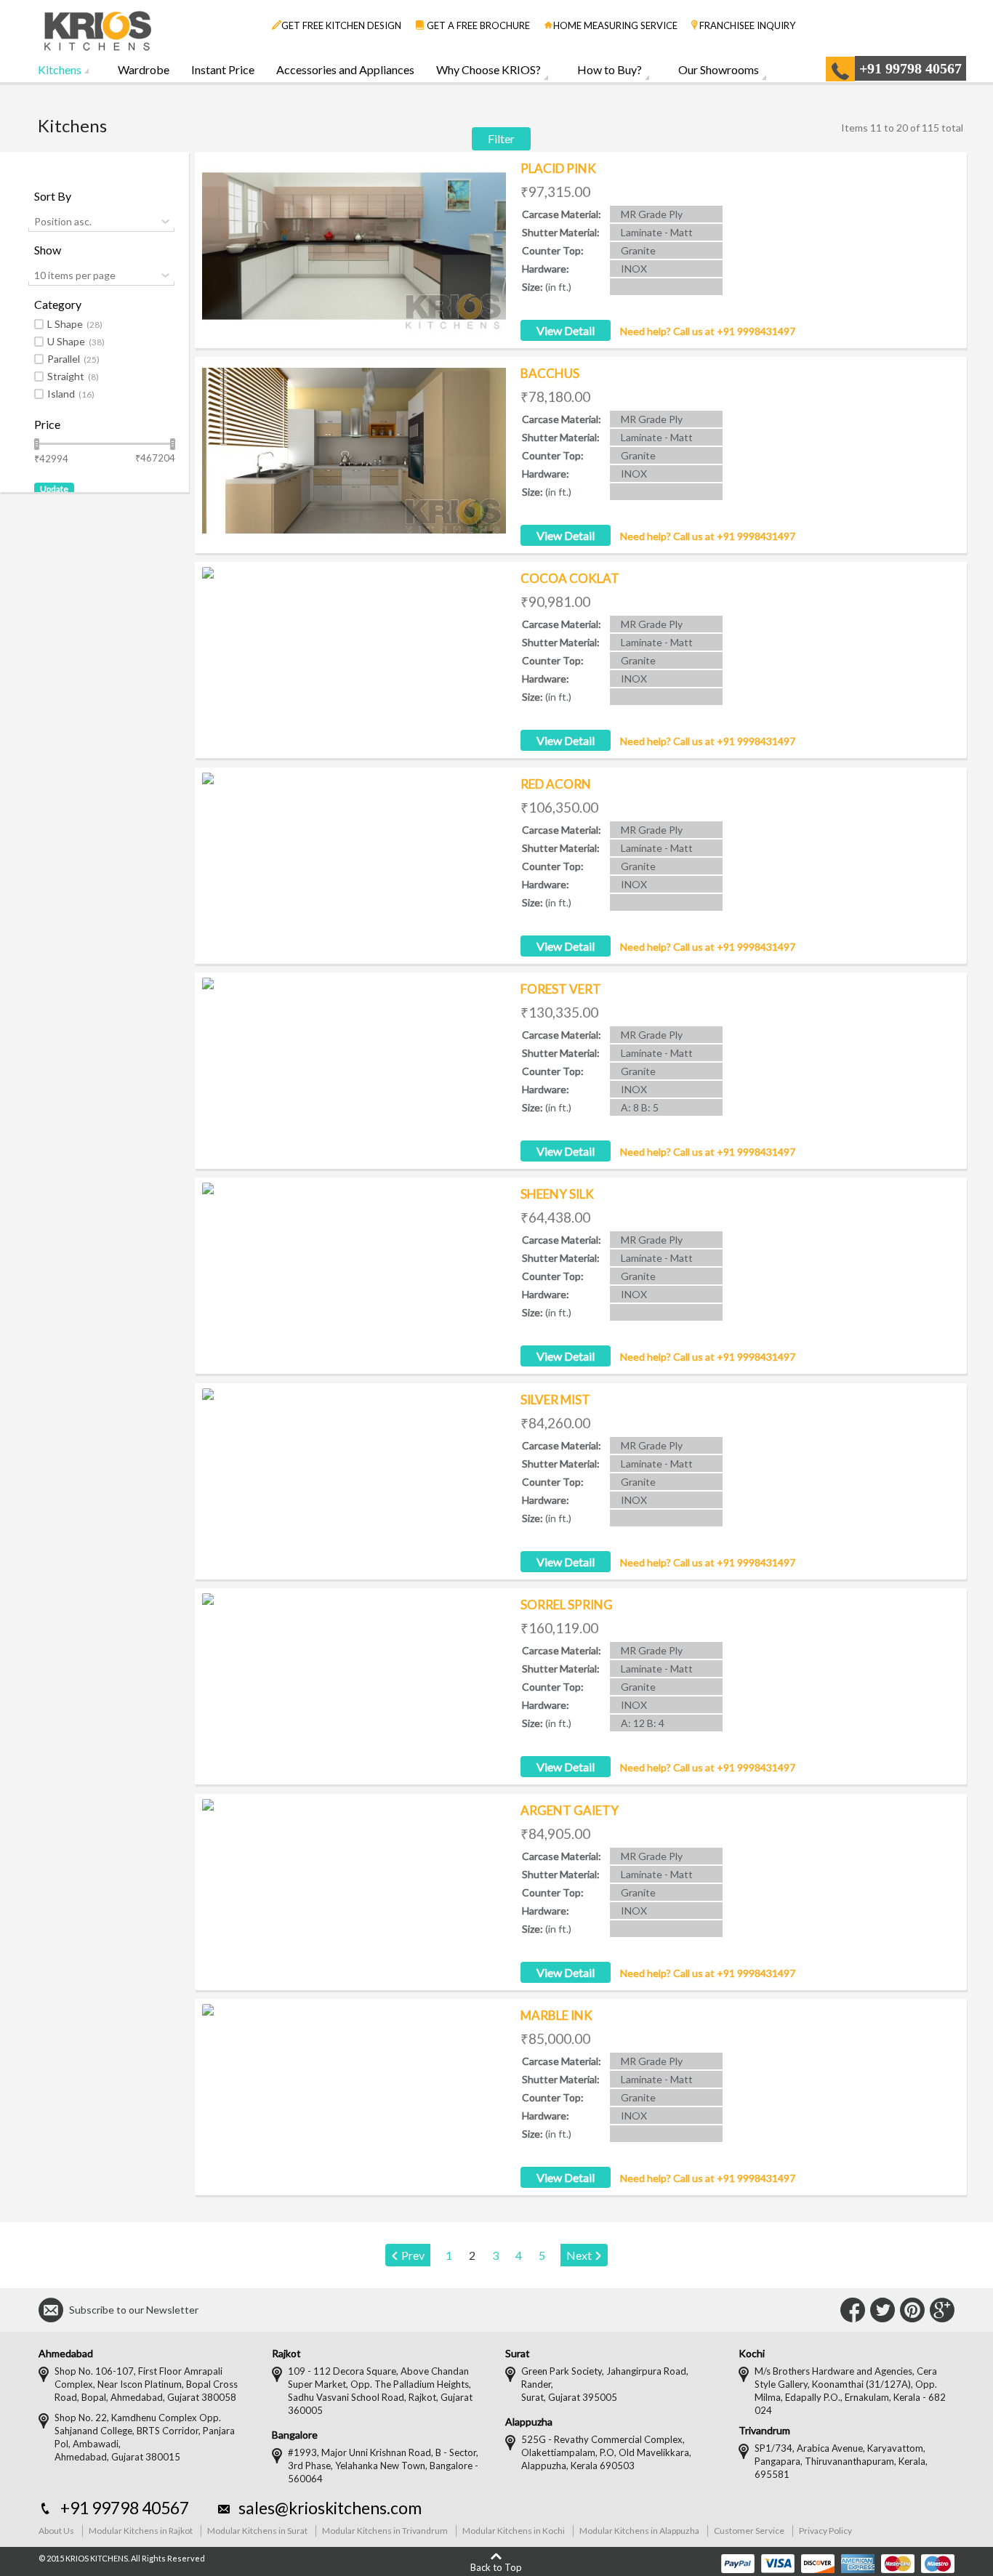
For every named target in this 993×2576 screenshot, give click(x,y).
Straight (73, 377)
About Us (56, 2531)
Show (48, 250)
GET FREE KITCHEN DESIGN (341, 25)
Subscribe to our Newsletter (134, 2310)
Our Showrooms (719, 69)
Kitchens (60, 69)
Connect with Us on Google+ (942, 2310)
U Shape (76, 342)
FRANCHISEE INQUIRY (747, 25)
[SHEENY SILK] (354, 1271)
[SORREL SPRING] (354, 1682)
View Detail (566, 330)
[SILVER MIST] (354, 1477)
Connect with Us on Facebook (853, 2310)
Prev (413, 2255)
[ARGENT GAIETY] (354, 1888)
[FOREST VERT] (354, 1066)
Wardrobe (144, 69)
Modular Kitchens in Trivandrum (385, 2531)
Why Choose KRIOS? (489, 69)
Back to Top (496, 2567)
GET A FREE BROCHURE (477, 25)
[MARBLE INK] (354, 2093)
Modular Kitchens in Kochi (514, 2531)
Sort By (53, 196)
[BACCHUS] (354, 451)
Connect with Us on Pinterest (912, 2310)
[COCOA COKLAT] (354, 656)
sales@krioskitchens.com (330, 2508)
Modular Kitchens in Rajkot (141, 2531)
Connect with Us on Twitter (883, 2310)
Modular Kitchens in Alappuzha (639, 2531)
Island (71, 394)
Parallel (73, 359)
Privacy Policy (825, 2531)
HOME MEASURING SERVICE (615, 25)
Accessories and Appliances (345, 69)
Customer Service (749, 2531)
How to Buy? (610, 69)
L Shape (75, 324)
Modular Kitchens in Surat (257, 2531)
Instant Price (223, 69)
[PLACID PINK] (354, 246)
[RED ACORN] (354, 861)
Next (579, 2255)
